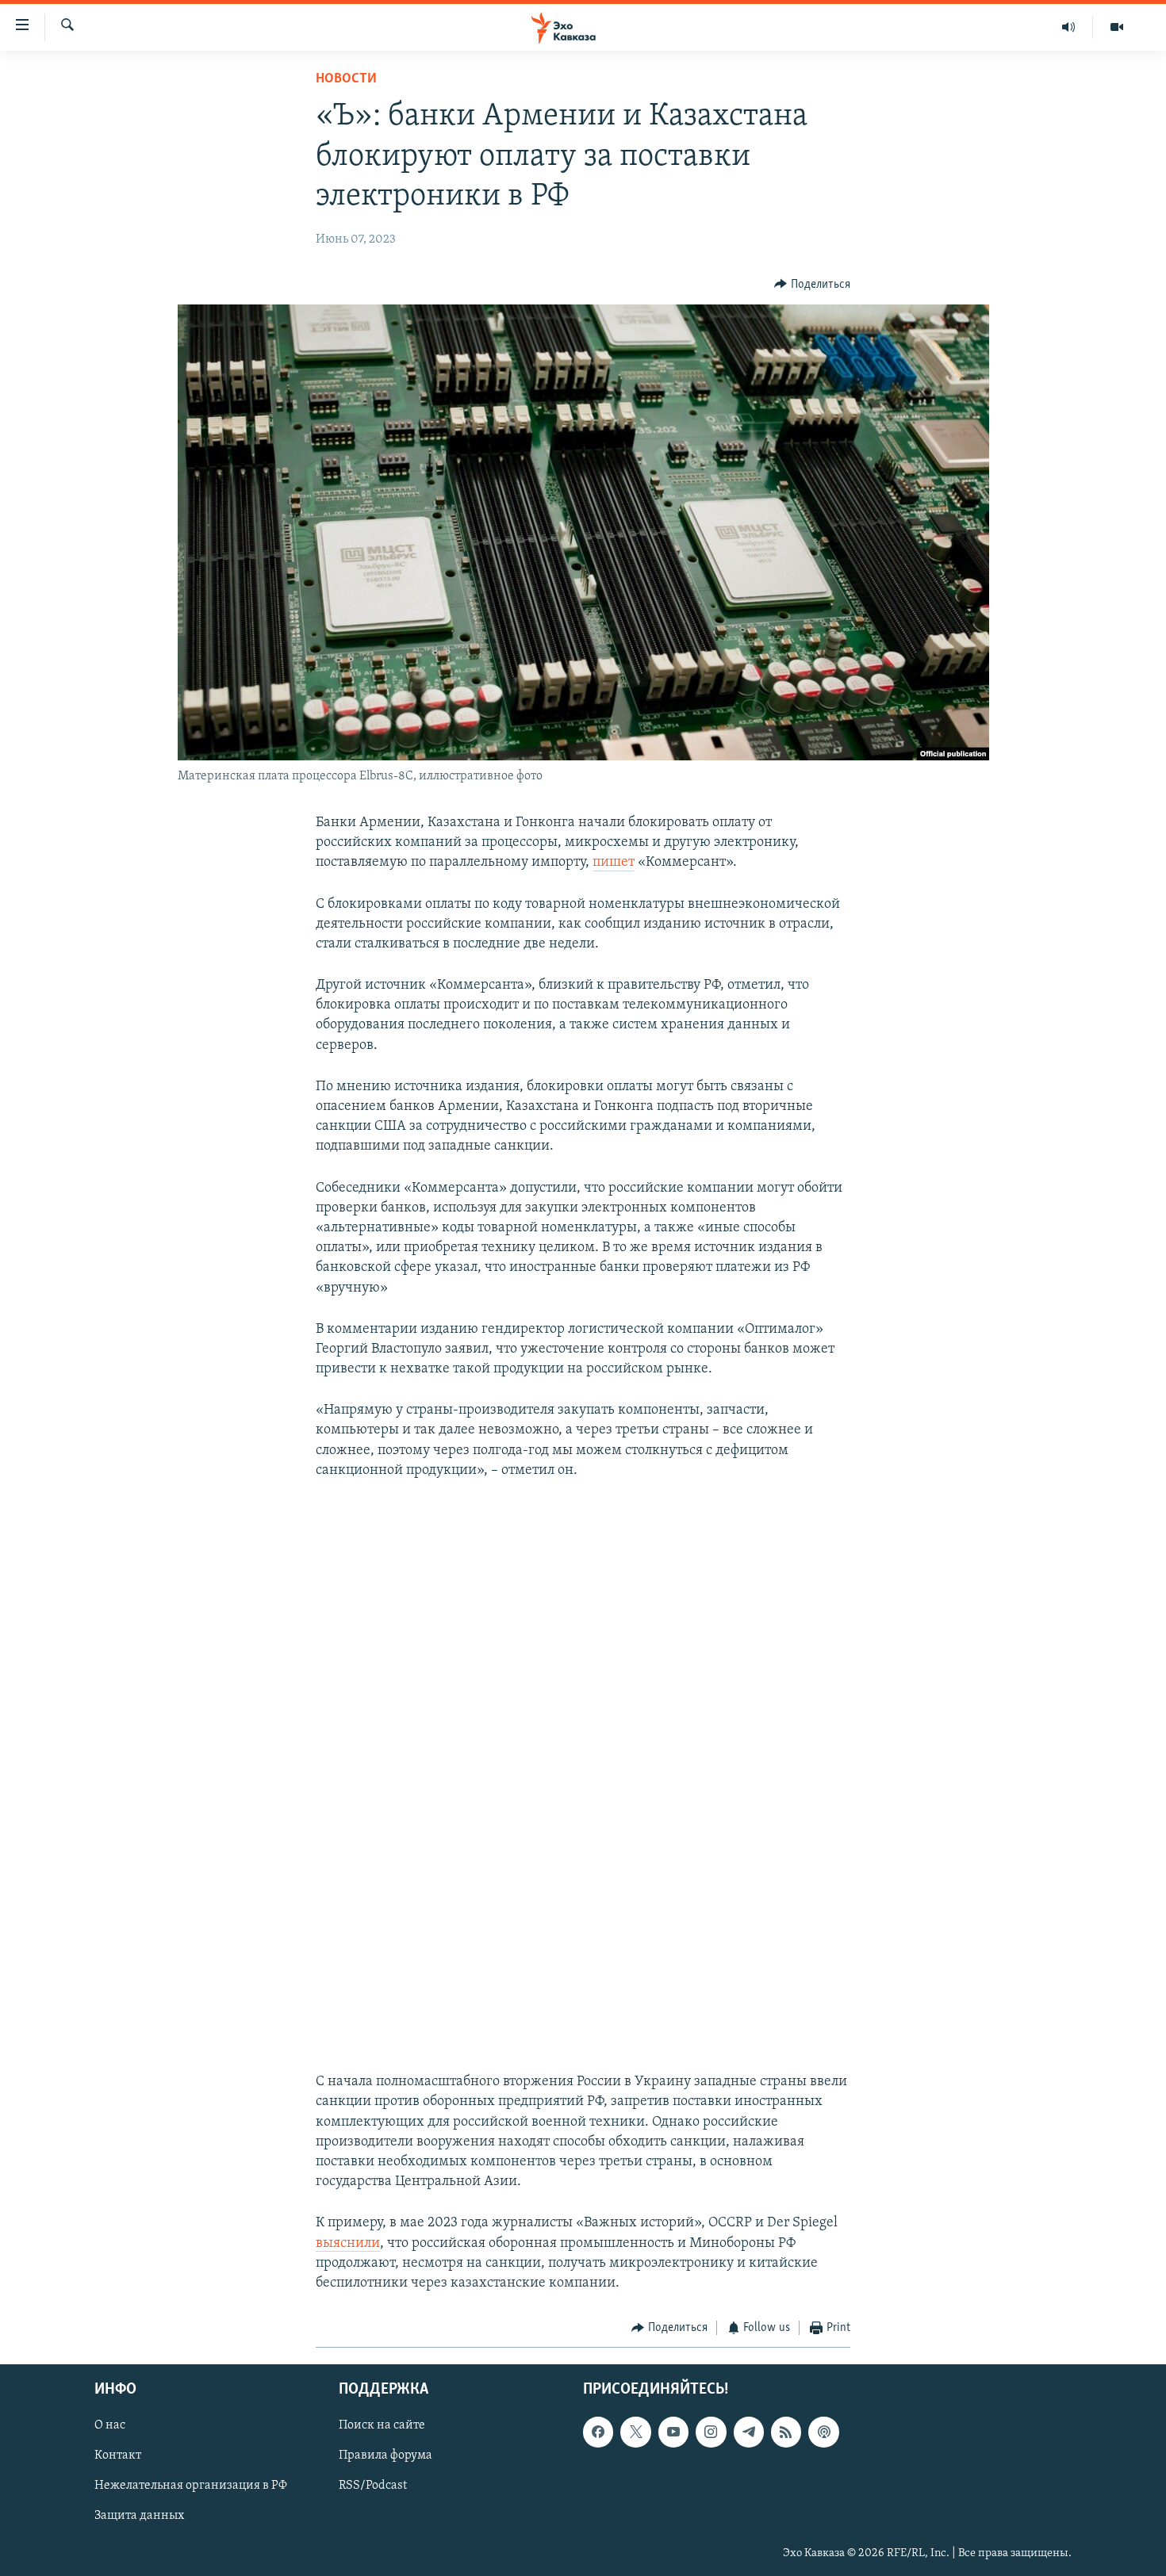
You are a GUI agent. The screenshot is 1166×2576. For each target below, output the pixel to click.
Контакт (118, 2455)
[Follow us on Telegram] (749, 2432)
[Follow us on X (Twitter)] (635, 2432)
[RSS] (786, 2432)
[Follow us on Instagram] (711, 2432)
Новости (346, 79)
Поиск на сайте (382, 2425)
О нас (110, 2425)
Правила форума (385, 2455)
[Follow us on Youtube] (673, 2432)
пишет (614, 863)
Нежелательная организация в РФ (191, 2486)
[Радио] (1069, 27)
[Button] (812, 285)
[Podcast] (823, 2432)
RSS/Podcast (373, 2486)
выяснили (348, 2244)
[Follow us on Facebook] (598, 2432)
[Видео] (1117, 27)
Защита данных (139, 2516)
